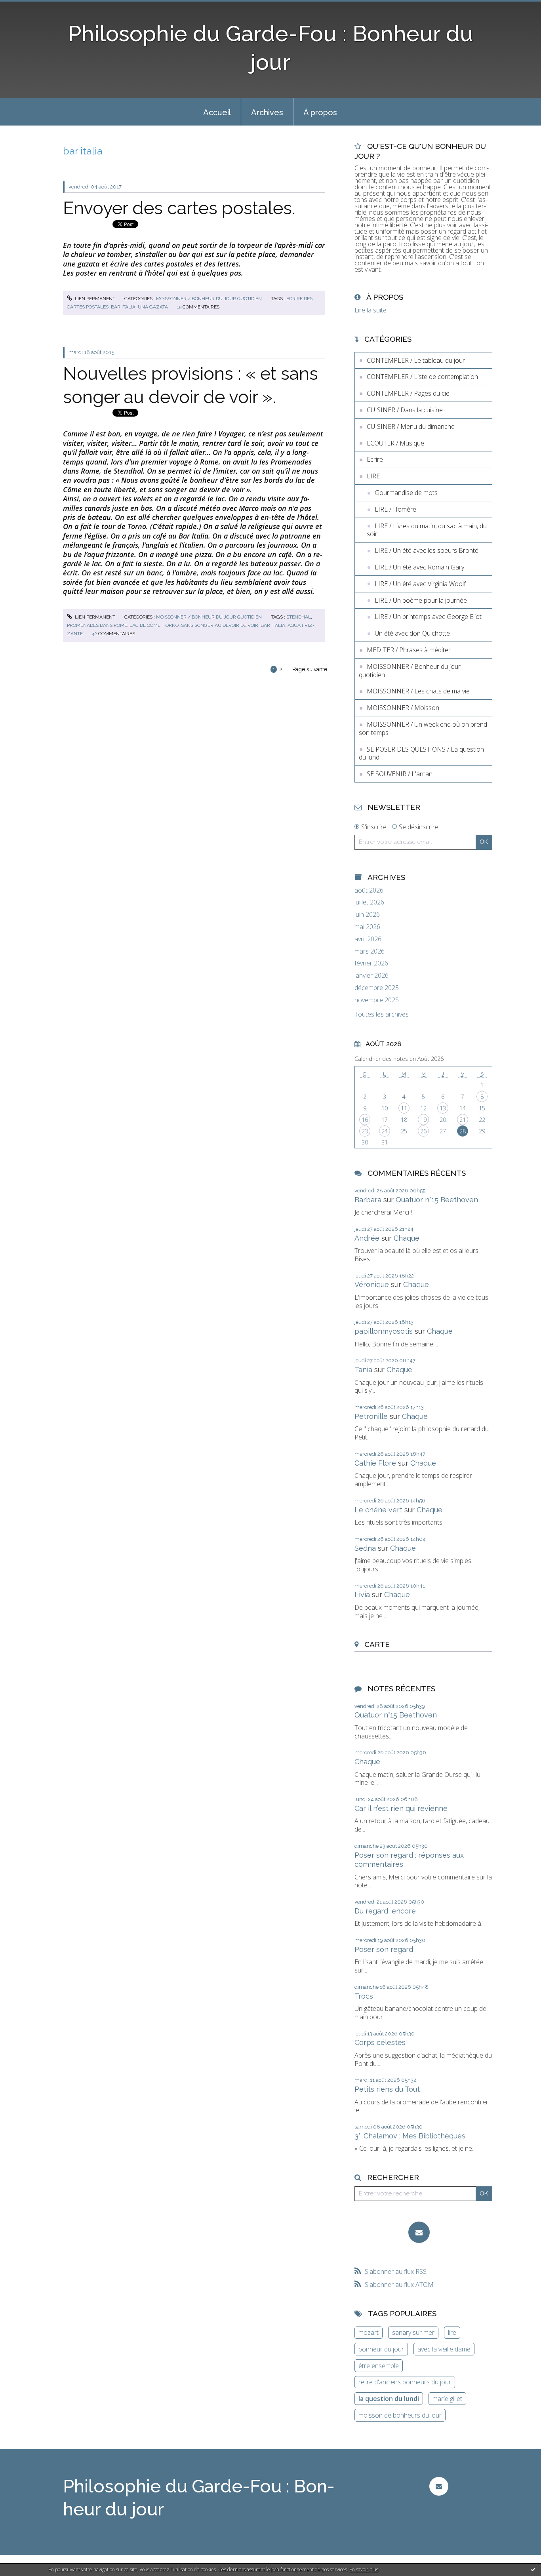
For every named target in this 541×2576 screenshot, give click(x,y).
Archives (267, 112)
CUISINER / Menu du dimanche (411, 426)
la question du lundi (389, 2399)
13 (443, 1108)
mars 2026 (370, 951)
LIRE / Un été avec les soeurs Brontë (427, 550)
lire (452, 2332)
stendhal (299, 617)
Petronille (371, 1416)
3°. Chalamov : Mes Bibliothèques (410, 2136)
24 (385, 1131)
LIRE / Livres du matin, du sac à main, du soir (427, 530)
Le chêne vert (378, 1510)
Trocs (364, 1996)
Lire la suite (371, 310)
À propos (320, 112)
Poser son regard (384, 1949)
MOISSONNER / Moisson (403, 708)
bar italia (123, 307)
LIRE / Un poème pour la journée (421, 600)
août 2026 (369, 890)
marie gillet (447, 2399)
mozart (369, 2332)
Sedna (365, 1548)
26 (423, 1131)
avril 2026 (368, 939)
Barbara (368, 1200)
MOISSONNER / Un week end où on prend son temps (423, 728)
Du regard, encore (385, 1911)
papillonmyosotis (384, 1331)
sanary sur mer (413, 2332)
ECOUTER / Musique (395, 443)
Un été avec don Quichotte (412, 633)
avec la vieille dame (444, 2349)
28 (463, 1131)
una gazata (153, 307)
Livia (362, 1595)
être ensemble (379, 2366)
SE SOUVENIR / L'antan (400, 774)
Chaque (407, 1238)
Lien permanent (94, 299)
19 (423, 1120)
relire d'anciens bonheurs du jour (405, 2382)
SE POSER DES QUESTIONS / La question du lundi (421, 753)
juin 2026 (367, 915)
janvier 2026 (371, 976)
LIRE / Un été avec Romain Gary (419, 567)
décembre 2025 (377, 988)
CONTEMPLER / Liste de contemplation (422, 377)
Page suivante (310, 669)
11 (404, 1108)
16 (365, 1120)
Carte (377, 1644)
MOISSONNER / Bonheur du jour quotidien (209, 299)
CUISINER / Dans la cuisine (405, 410)
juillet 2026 (369, 902)
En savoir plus (364, 2569)
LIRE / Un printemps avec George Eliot (428, 617)
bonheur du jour (381, 2349)
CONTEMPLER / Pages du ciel (409, 393)
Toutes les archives (382, 1014)
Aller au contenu (27, 7)
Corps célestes (380, 2042)
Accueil (217, 112)
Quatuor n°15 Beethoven (437, 1200)
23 (365, 1131)
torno (171, 625)
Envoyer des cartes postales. (179, 208)
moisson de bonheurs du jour (400, 2415)
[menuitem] (217, 112)
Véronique (372, 1284)
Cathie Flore (375, 1463)
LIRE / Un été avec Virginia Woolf (420, 584)
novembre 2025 (377, 1000)
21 (463, 1120)
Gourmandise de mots (406, 493)
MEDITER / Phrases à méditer (409, 650)
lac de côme (145, 625)
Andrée (367, 1238)
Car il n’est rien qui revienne (401, 1808)
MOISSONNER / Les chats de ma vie (418, 691)
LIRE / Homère (395, 509)
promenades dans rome (97, 625)
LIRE (373, 476)
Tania (363, 1370)
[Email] (419, 2232)
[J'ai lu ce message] (533, 2569)
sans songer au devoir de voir (220, 625)
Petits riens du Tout (387, 2089)
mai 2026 (367, 927)
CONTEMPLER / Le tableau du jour (416, 360)
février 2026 (371, 963)
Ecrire (375, 459)
